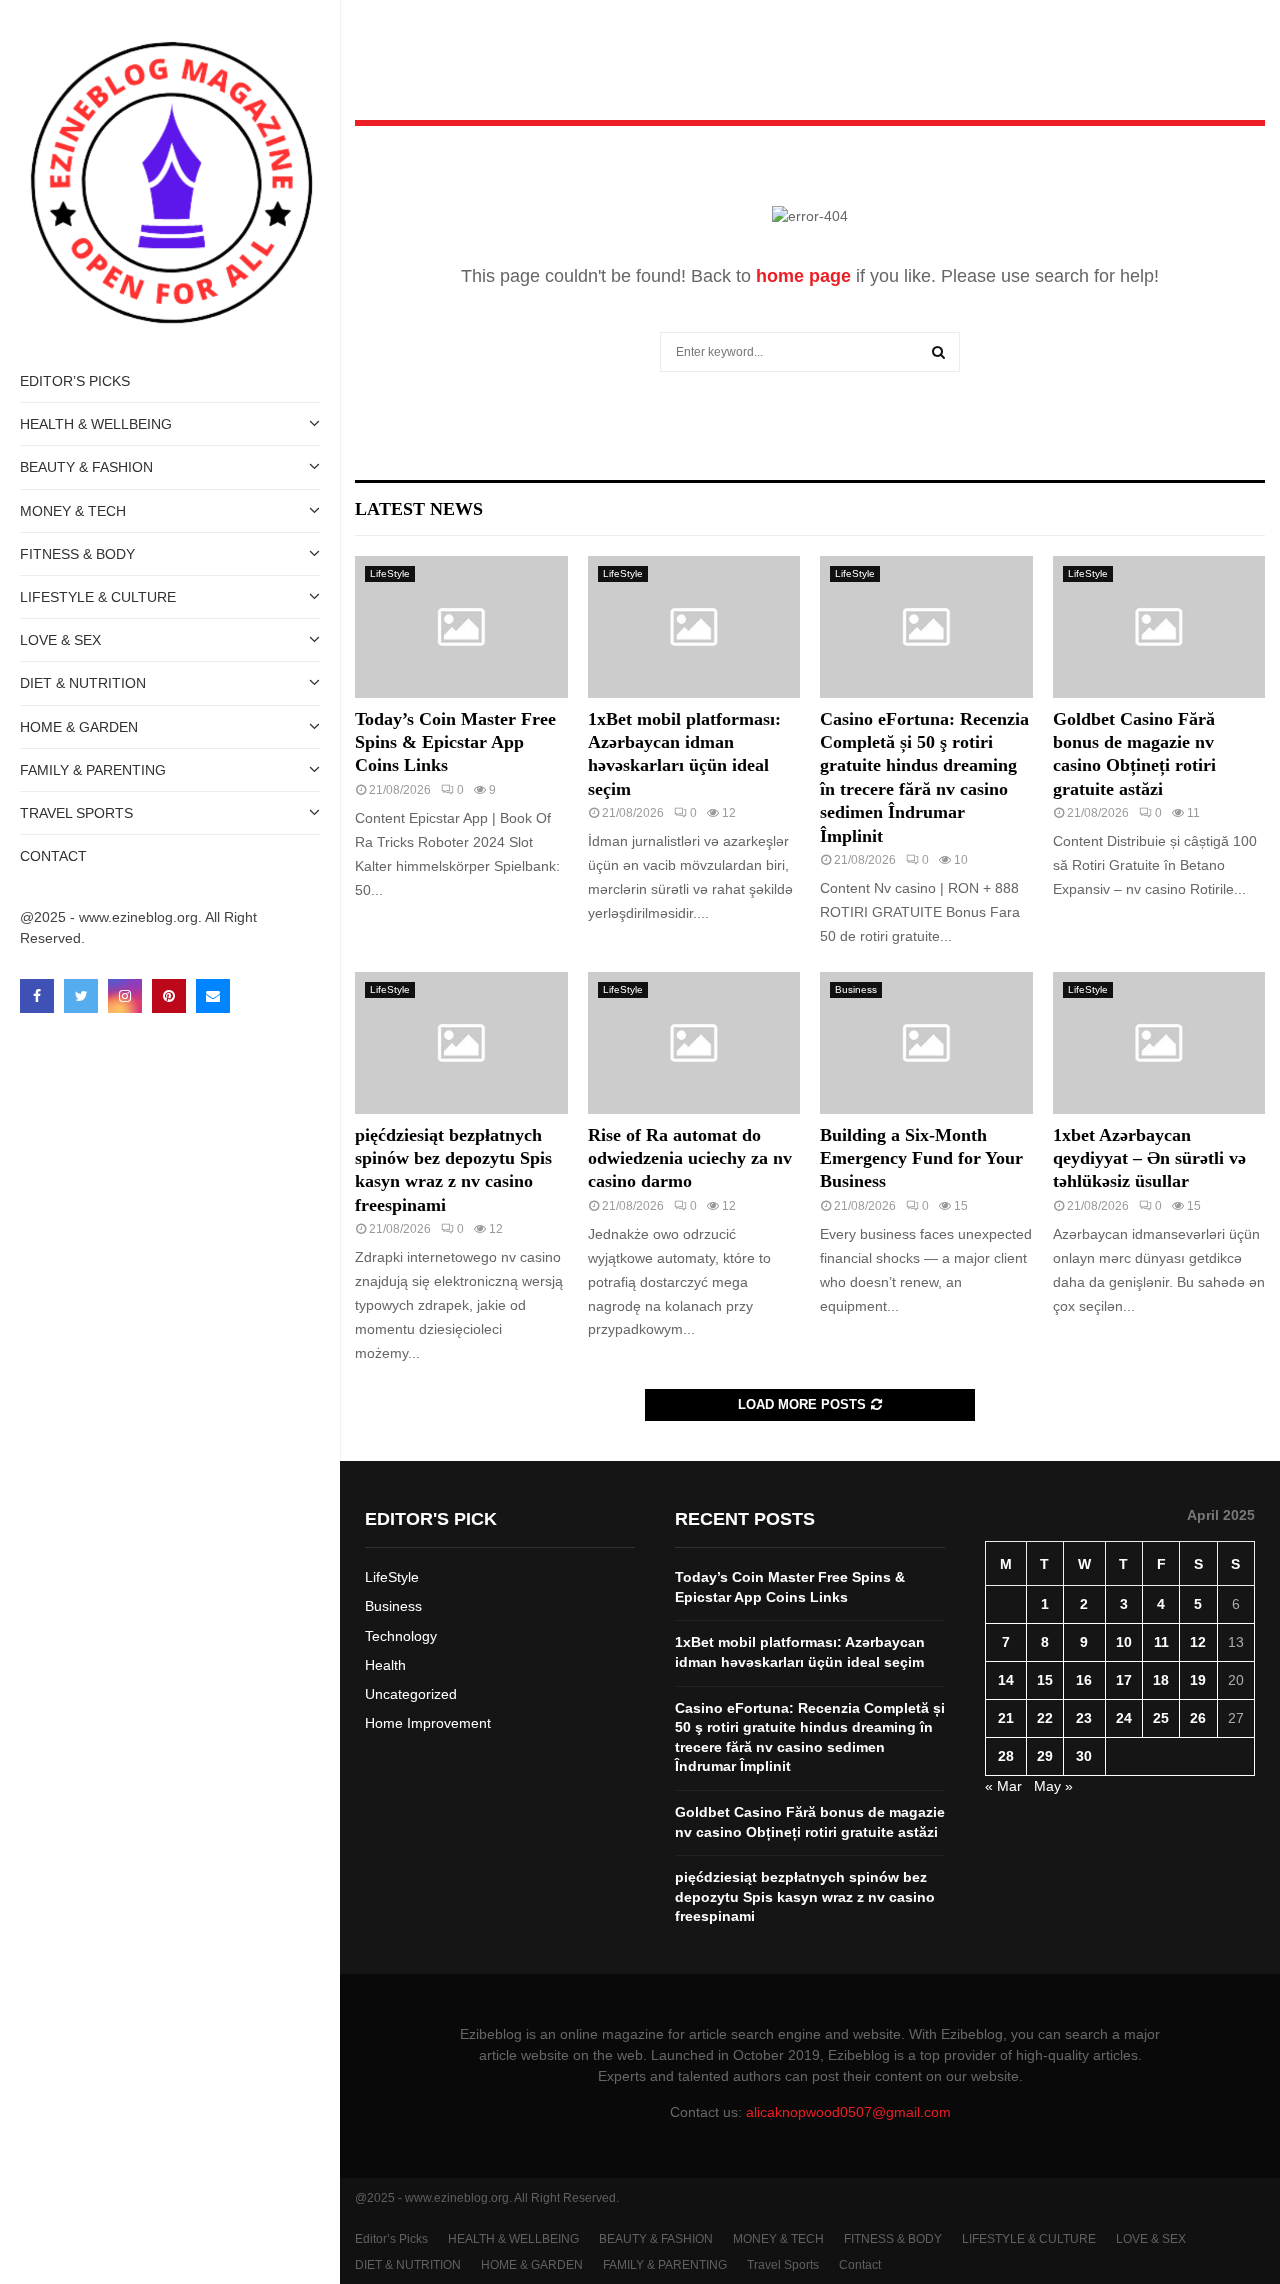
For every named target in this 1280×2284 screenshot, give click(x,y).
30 (1084, 1756)
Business (856, 989)
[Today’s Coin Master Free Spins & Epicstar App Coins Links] (461, 627)
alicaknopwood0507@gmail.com (848, 2112)
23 (1084, 1718)
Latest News (419, 509)
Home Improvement (428, 1723)
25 (1161, 1718)
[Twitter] (81, 996)
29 (1045, 1756)
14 (1006, 1680)
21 (1006, 1718)
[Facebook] (37, 996)
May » (1053, 1786)
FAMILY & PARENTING (93, 770)
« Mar (1003, 1786)
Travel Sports (76, 813)
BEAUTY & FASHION (86, 467)
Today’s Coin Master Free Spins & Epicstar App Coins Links (455, 742)
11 (1161, 1642)
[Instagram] (125, 996)
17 (1124, 1680)
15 (1045, 1680)
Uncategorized (411, 1694)
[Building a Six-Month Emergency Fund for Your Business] (926, 1043)
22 (1045, 1718)
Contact (53, 856)
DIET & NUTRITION (83, 683)
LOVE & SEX (60, 640)
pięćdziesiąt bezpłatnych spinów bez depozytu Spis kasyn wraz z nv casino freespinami (805, 1896)
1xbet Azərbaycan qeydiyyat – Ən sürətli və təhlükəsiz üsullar (1149, 1158)
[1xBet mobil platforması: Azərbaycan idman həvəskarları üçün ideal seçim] (694, 627)
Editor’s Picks (75, 381)
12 (1198, 1642)
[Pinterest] (169, 996)
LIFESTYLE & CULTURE (98, 597)
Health (385, 1665)
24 (1124, 1718)
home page (803, 276)
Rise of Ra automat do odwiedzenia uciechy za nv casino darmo (690, 1158)
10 (1124, 1642)
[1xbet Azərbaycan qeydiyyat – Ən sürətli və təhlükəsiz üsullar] (1159, 1043)
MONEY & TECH (73, 511)
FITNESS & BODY (77, 554)
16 (1084, 1680)
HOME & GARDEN (79, 727)
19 (1198, 1680)
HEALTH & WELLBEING (96, 424)
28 (1006, 1756)
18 (1161, 1680)
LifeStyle (390, 573)
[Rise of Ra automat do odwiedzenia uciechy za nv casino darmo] (694, 1043)
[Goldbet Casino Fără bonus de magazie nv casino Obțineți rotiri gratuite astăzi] (1159, 627)
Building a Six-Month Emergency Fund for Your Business (921, 1158)
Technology (401, 1636)
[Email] (213, 996)
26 (1198, 1718)
